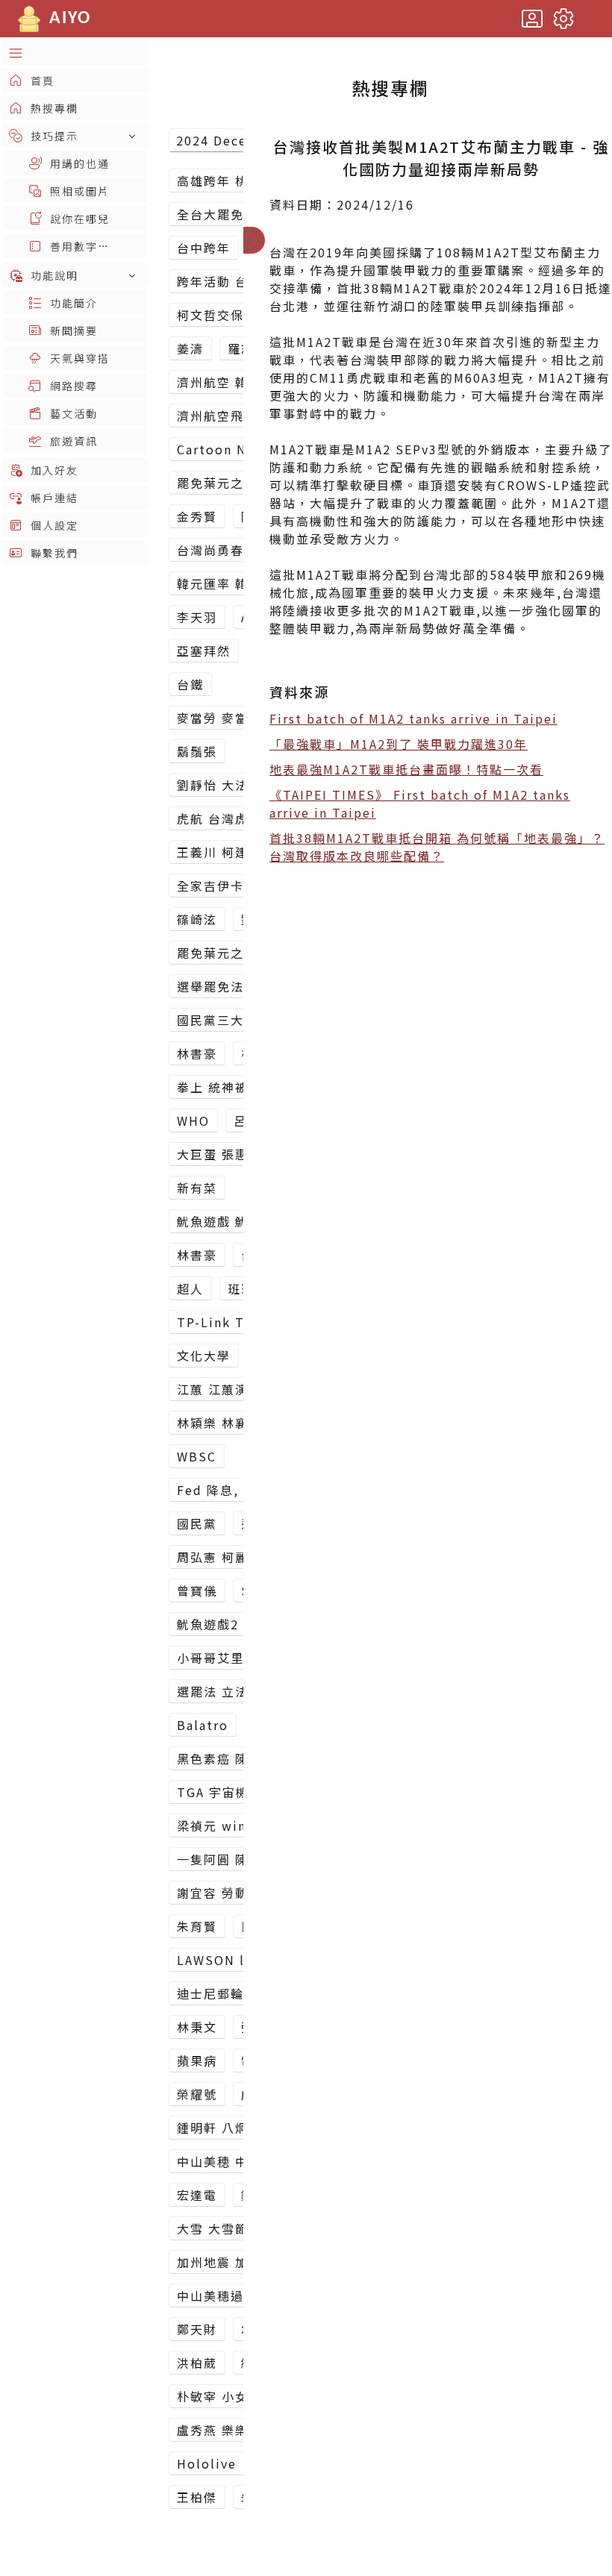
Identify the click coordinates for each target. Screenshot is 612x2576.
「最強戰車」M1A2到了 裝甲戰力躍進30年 (399, 744)
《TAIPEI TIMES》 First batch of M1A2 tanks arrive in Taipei (420, 803)
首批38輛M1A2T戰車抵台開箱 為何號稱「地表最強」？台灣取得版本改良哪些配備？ (437, 847)
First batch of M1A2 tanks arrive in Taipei (413, 718)
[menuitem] (75, 53)
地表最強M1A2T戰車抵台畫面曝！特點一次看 (406, 769)
